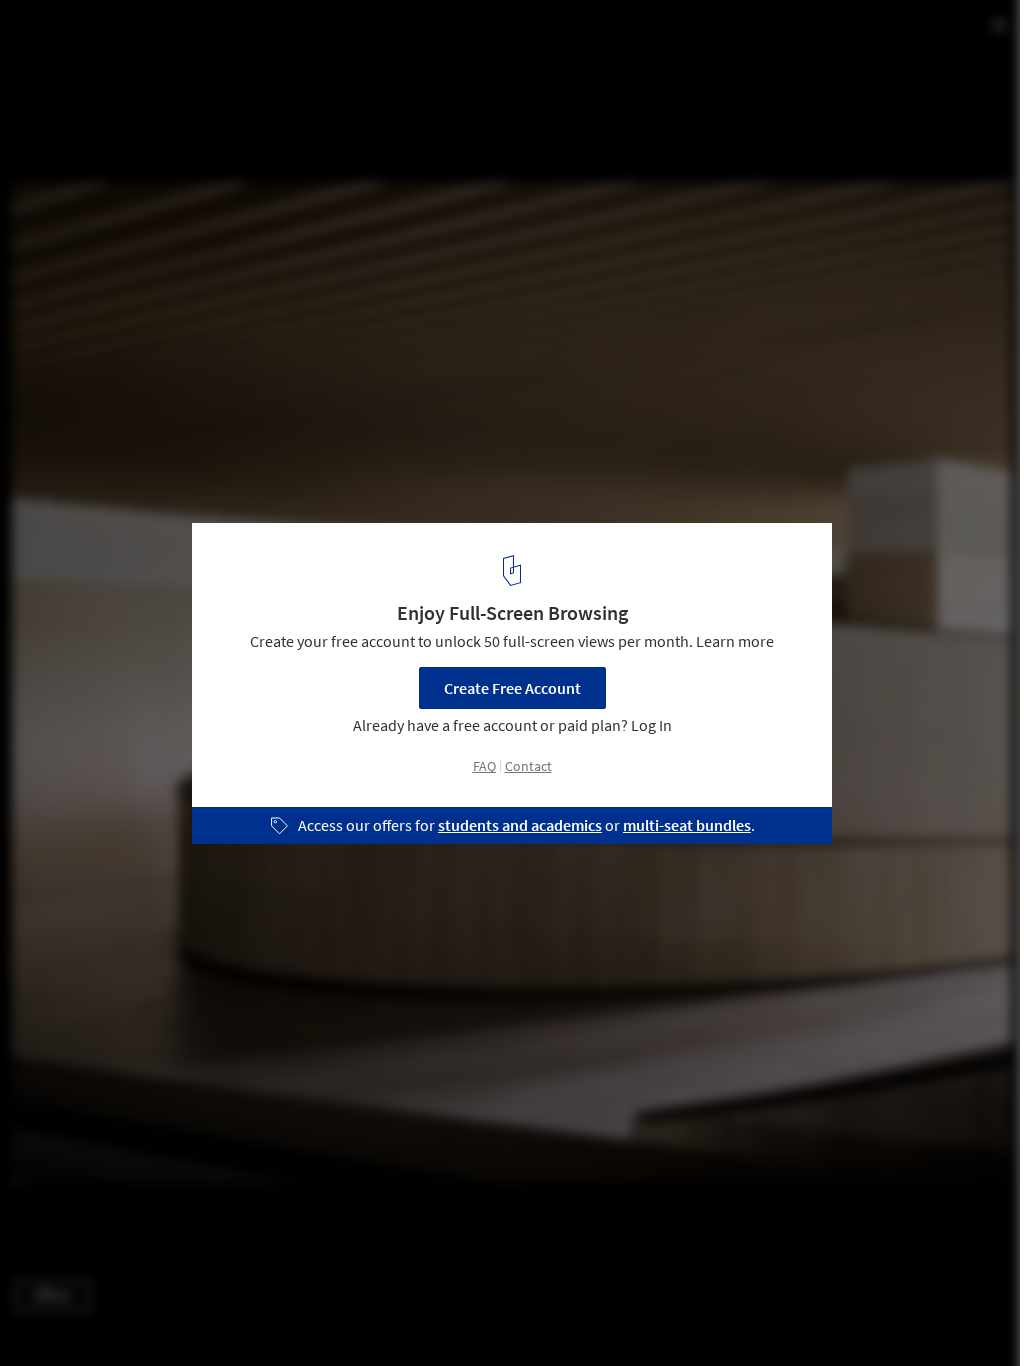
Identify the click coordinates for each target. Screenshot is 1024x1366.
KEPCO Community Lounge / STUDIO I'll (221, 36)
